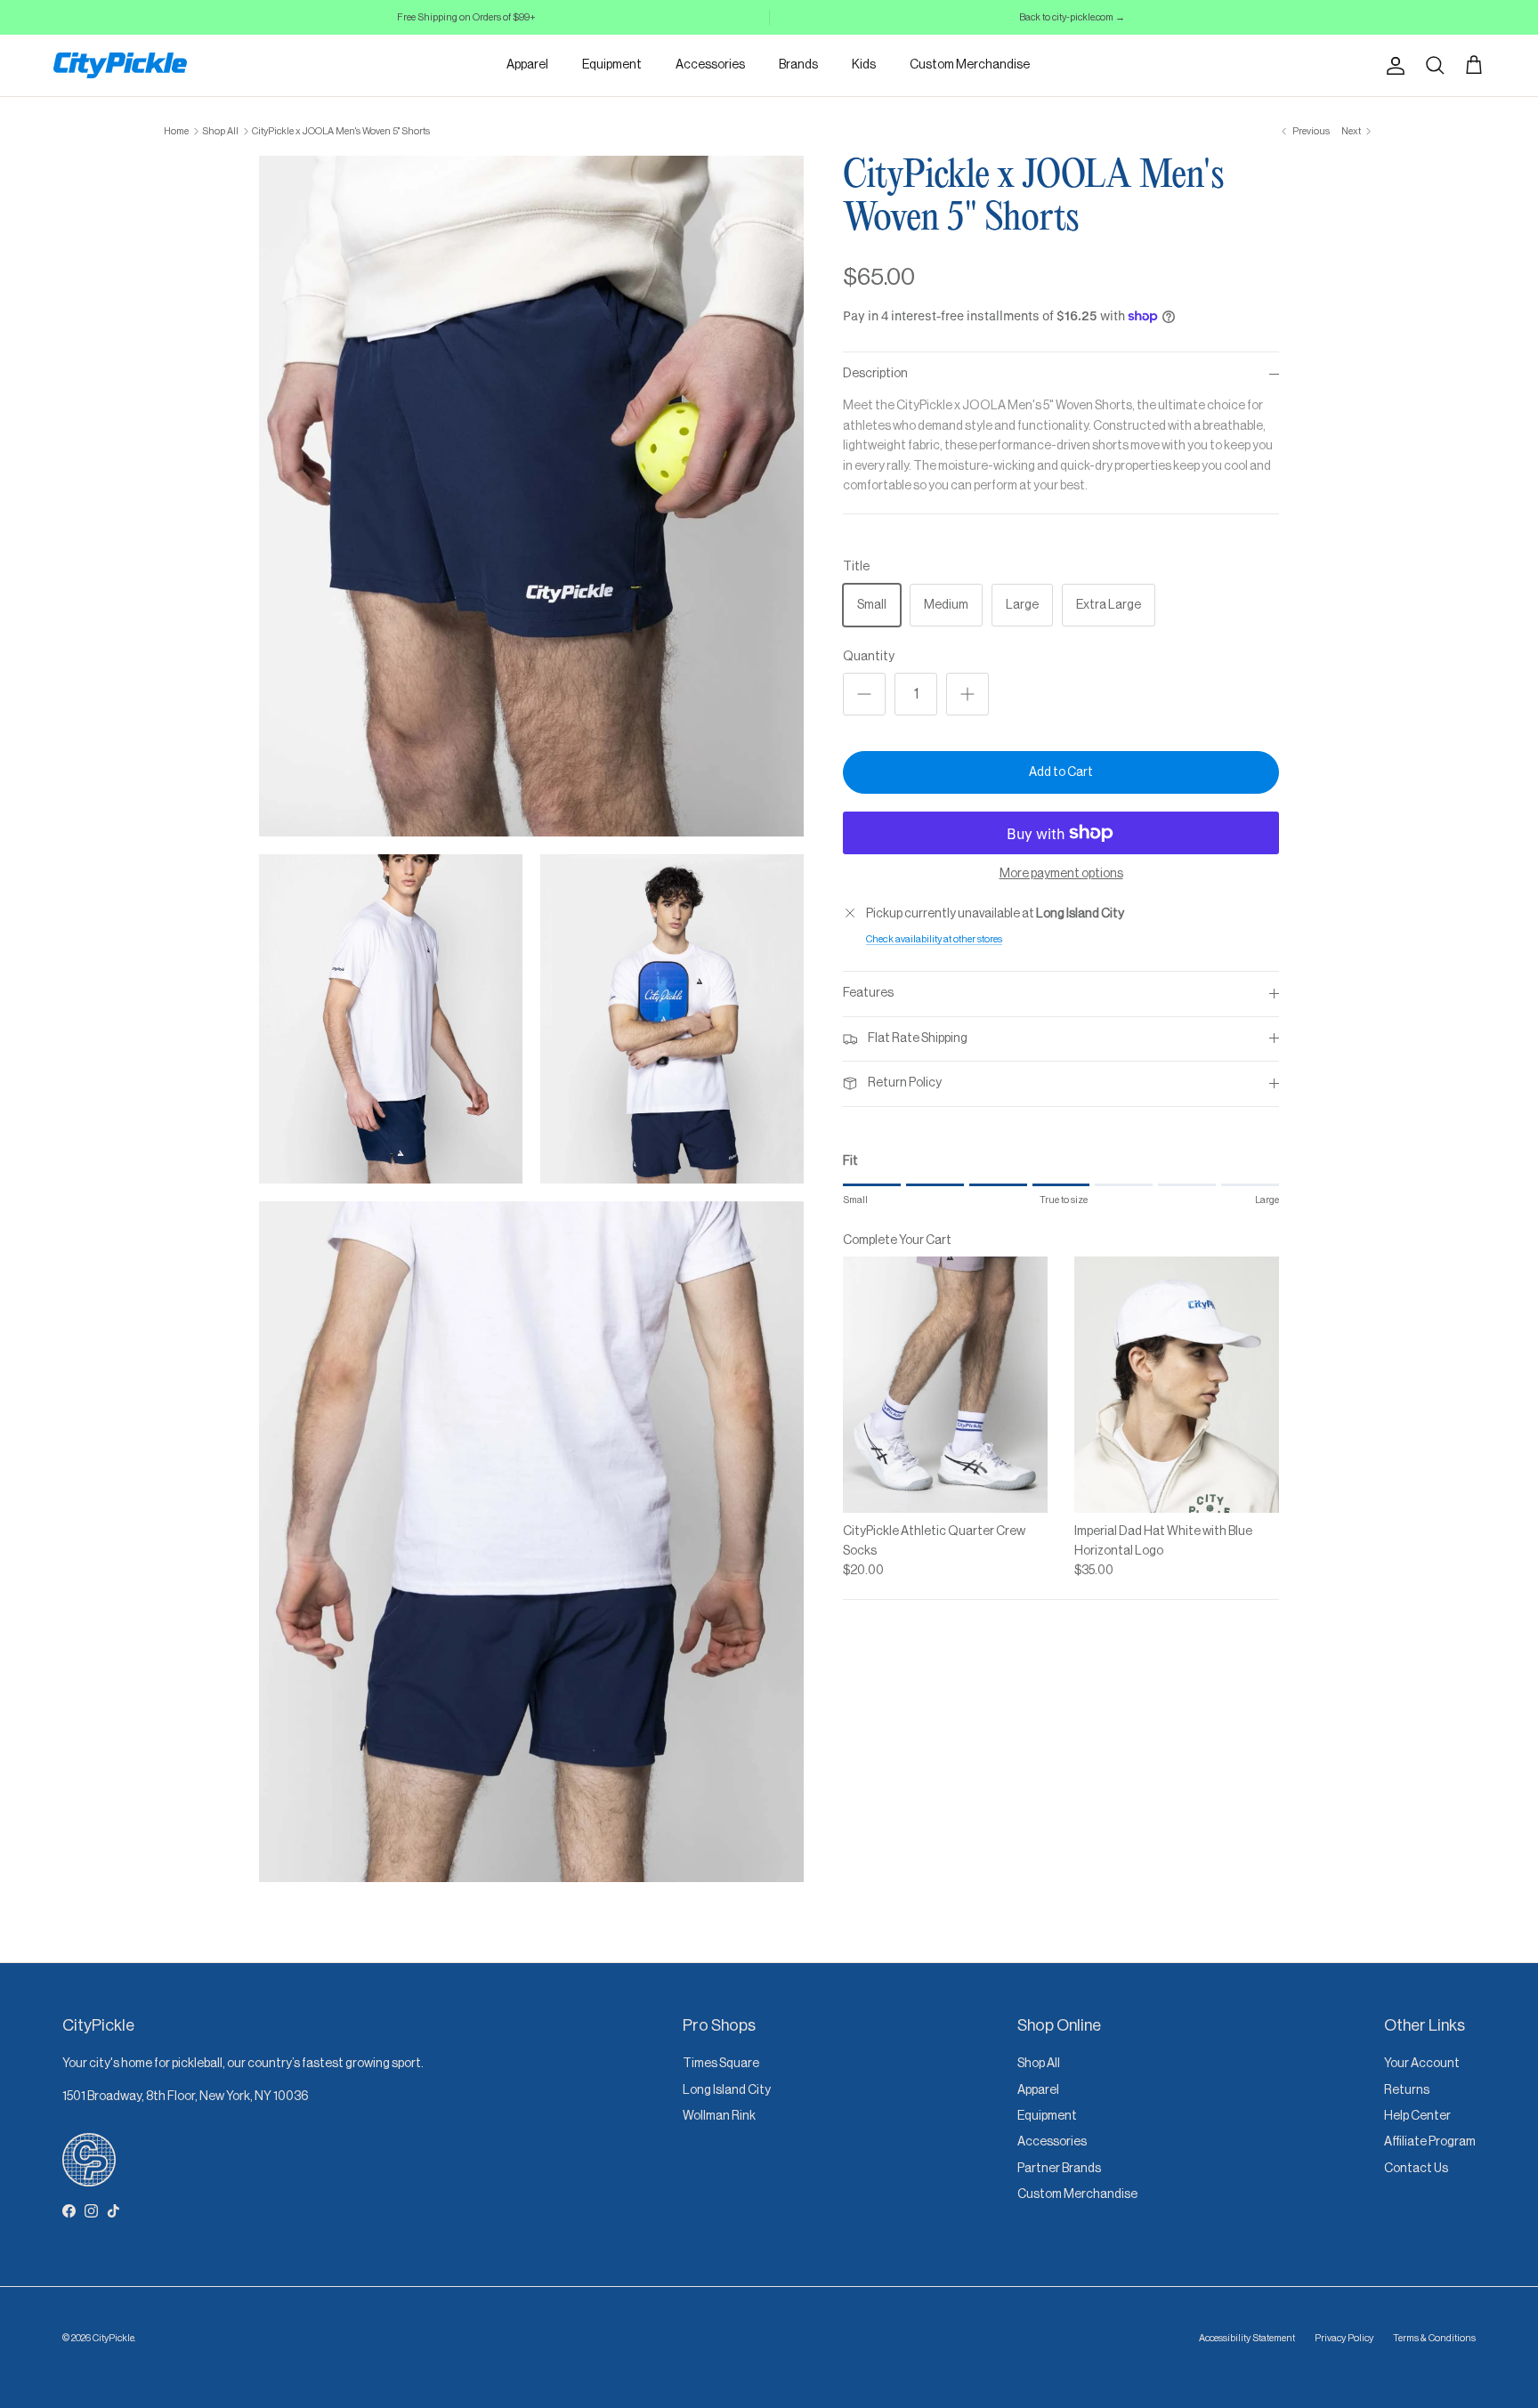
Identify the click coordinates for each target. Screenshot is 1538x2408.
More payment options (1061, 874)
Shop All (220, 131)
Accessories (710, 65)
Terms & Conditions (1434, 2338)
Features (868, 993)
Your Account (1422, 2064)
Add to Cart (1061, 772)
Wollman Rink (719, 2116)
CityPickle (113, 2338)
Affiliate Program (1430, 2142)
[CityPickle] (120, 65)
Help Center (1417, 2116)
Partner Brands (1059, 2169)
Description (875, 374)
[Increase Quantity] (967, 694)
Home (176, 131)
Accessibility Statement (1247, 2338)
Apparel (527, 65)
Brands (798, 65)
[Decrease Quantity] (864, 694)
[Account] (1392, 66)
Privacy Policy (1344, 2338)
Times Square (721, 2064)
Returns (1407, 2090)
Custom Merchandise (970, 65)
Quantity (869, 657)
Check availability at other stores (934, 939)
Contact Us (1416, 2169)
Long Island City (727, 2090)
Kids (864, 65)
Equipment (612, 65)
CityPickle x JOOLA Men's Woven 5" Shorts (341, 131)
